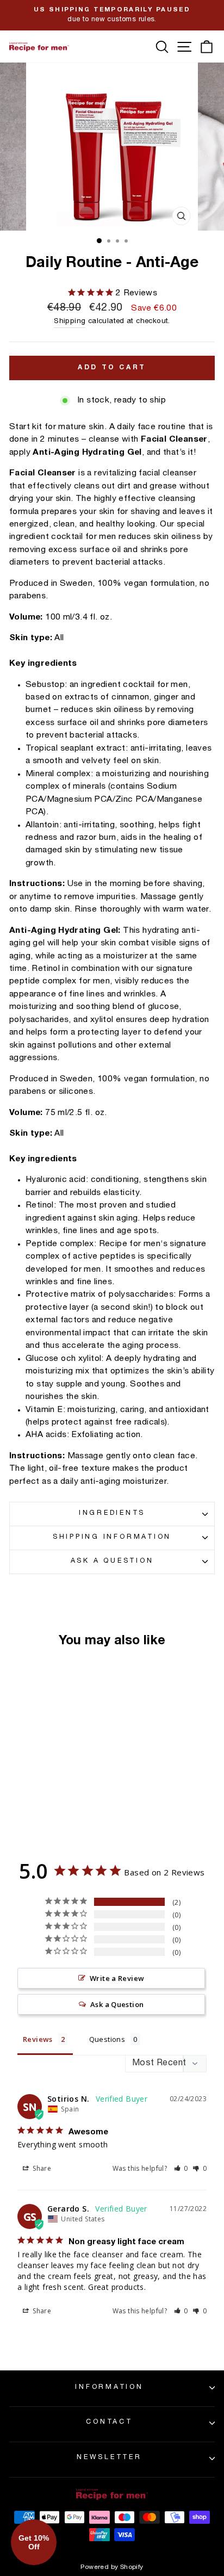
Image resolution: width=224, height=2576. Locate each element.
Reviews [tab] (38, 2039)
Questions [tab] (107, 2039)
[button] (181, 2168)
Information (109, 2388)
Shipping (70, 322)
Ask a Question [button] (117, 2004)
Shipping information (112, 1537)
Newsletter (109, 2458)
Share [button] (41, 2168)
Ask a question (112, 1561)
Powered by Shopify (112, 2567)
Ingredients (112, 1513)
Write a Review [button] (117, 1978)
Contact (109, 2422)
